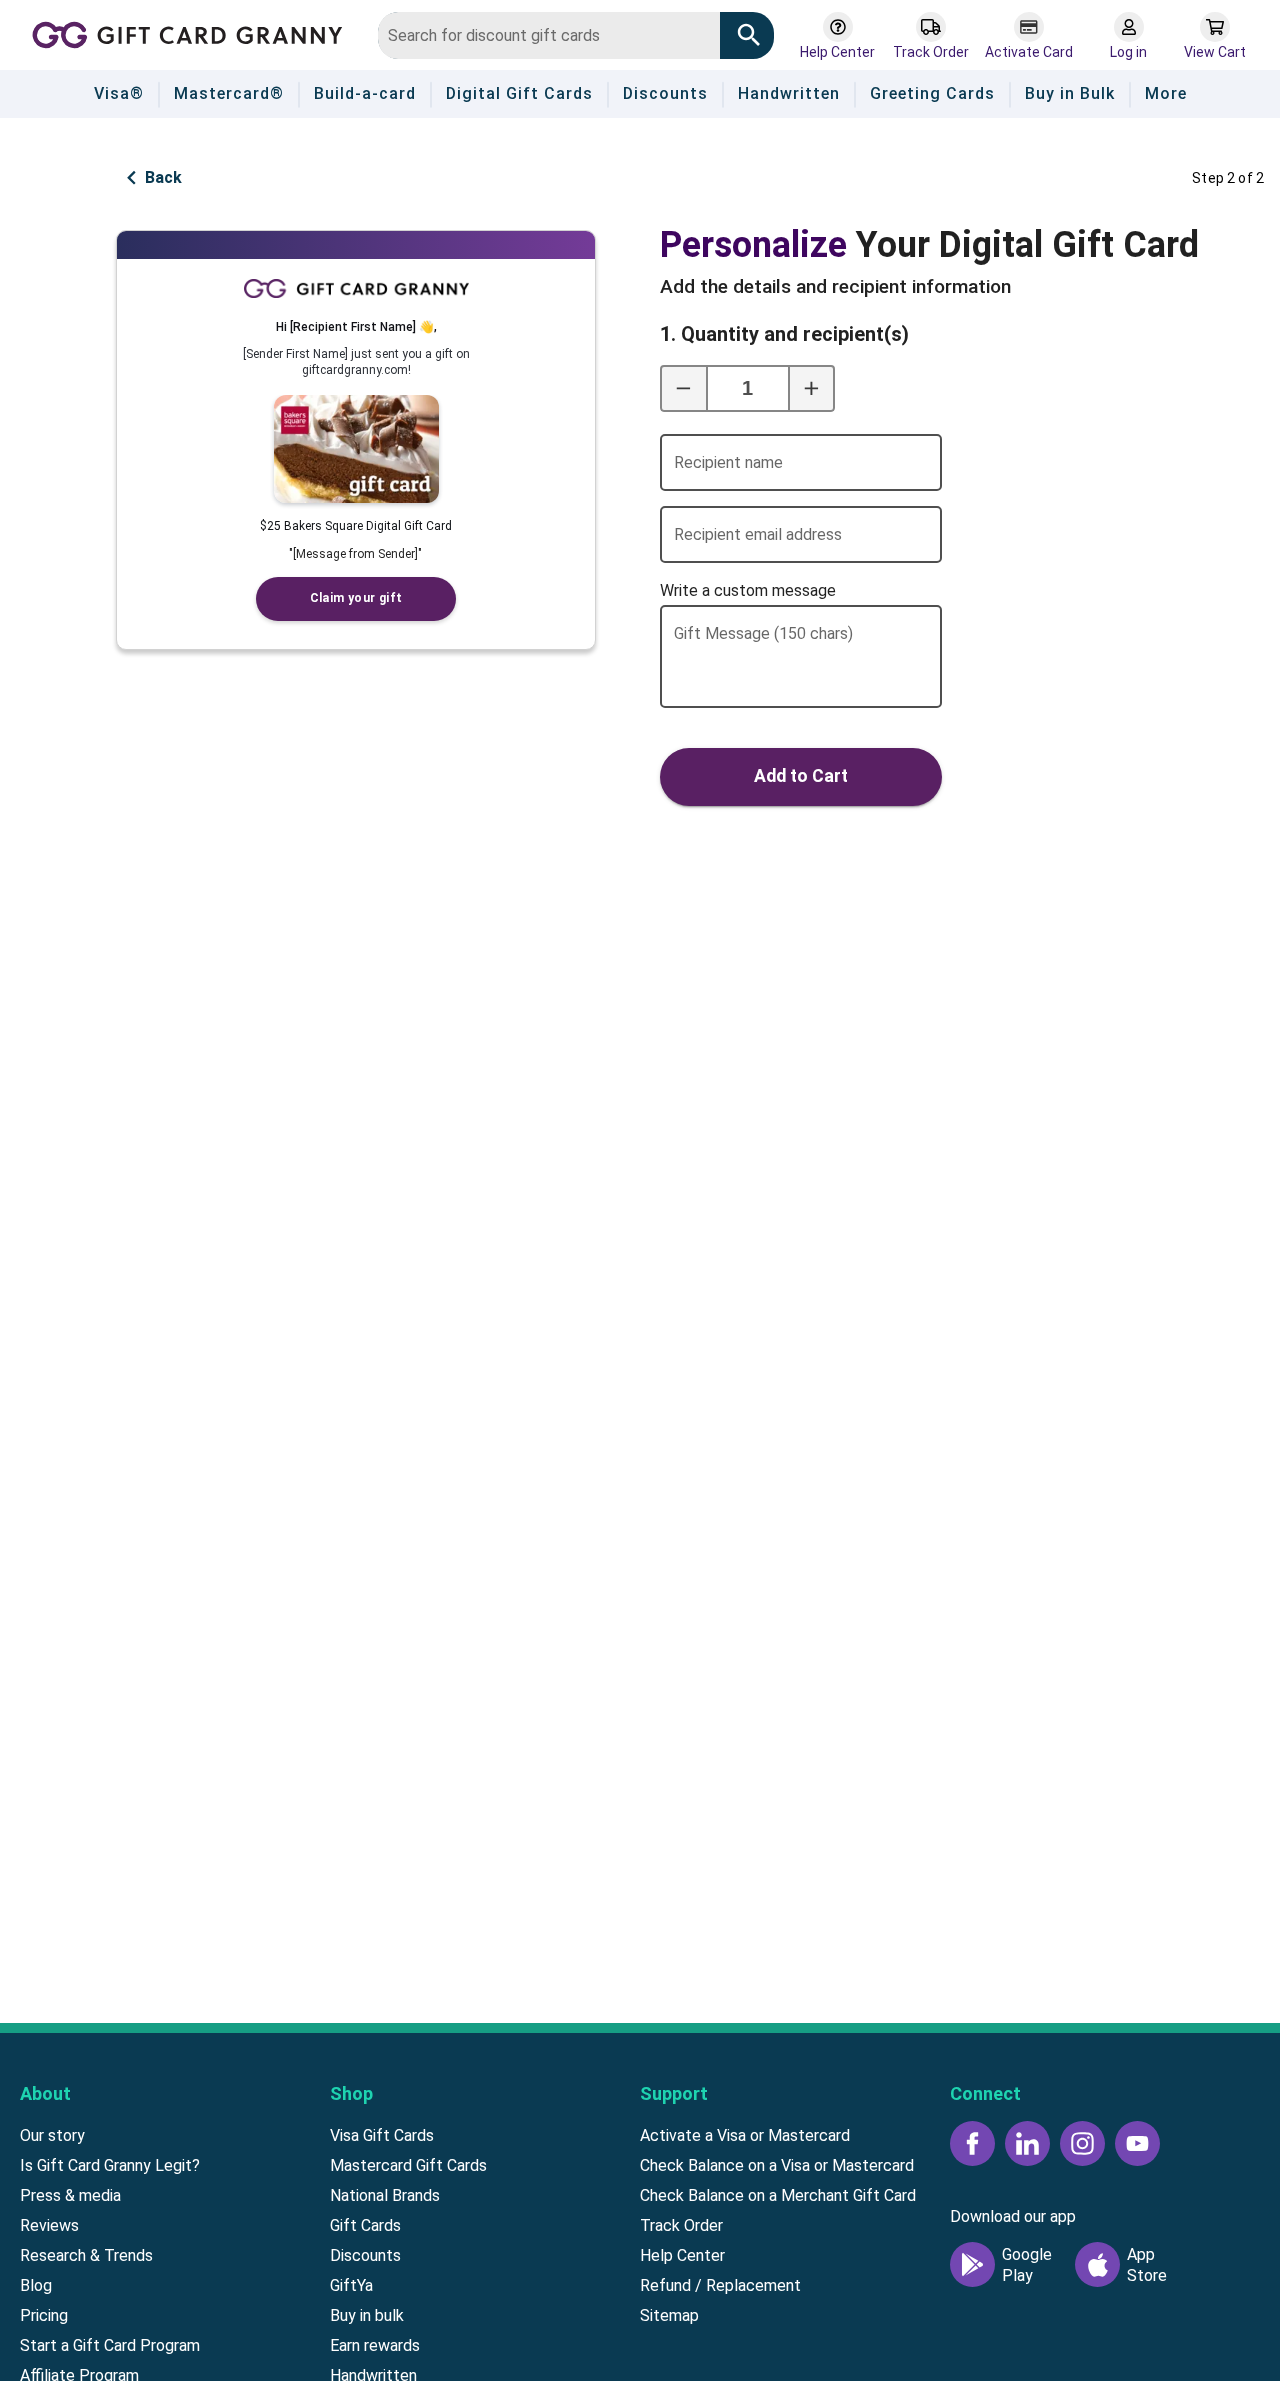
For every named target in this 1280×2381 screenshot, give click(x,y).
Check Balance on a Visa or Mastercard (777, 2165)
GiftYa (351, 2285)
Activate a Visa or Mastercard (745, 2135)
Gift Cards (365, 2225)
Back (163, 177)
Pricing (44, 2315)
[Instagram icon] (1082, 2143)
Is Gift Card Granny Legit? (110, 2165)
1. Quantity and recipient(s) (735, 334)
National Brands (385, 2195)
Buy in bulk (367, 2315)
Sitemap (669, 2315)
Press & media (70, 2195)
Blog (36, 2285)
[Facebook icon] (972, 2143)
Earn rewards (375, 2345)
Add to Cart (801, 776)
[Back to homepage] (194, 33)
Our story (52, 2135)
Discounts (365, 2255)
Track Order (681, 2225)
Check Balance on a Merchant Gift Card (778, 2195)
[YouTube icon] (1137, 2143)
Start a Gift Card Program (110, 2345)
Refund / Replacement (720, 2285)
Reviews (49, 2225)
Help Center (682, 2255)
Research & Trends (86, 2255)
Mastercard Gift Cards (408, 2165)
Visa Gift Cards (382, 2135)
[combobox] (549, 35)
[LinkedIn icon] (1027, 2143)
